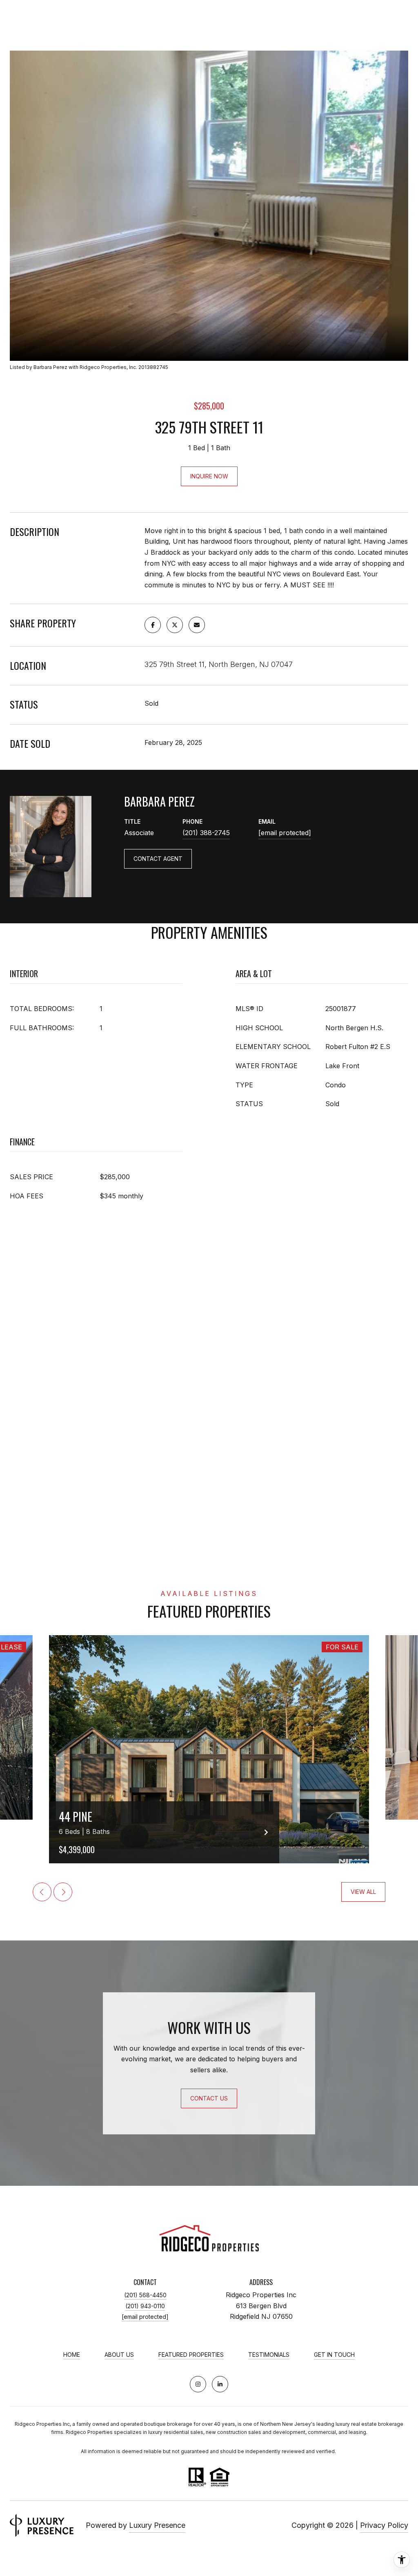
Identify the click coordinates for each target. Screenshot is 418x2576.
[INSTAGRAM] (198, 2384)
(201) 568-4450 (145, 2295)
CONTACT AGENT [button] (158, 859)
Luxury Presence (157, 2525)
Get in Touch (334, 2355)
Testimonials (269, 2355)
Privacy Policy (384, 2525)
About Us (119, 2355)
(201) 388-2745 (206, 833)
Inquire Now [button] (209, 476)
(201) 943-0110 (145, 2306)
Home (72, 2355)
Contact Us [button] (209, 2098)
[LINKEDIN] (220, 2384)
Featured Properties (191, 2355)
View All (363, 1892)
